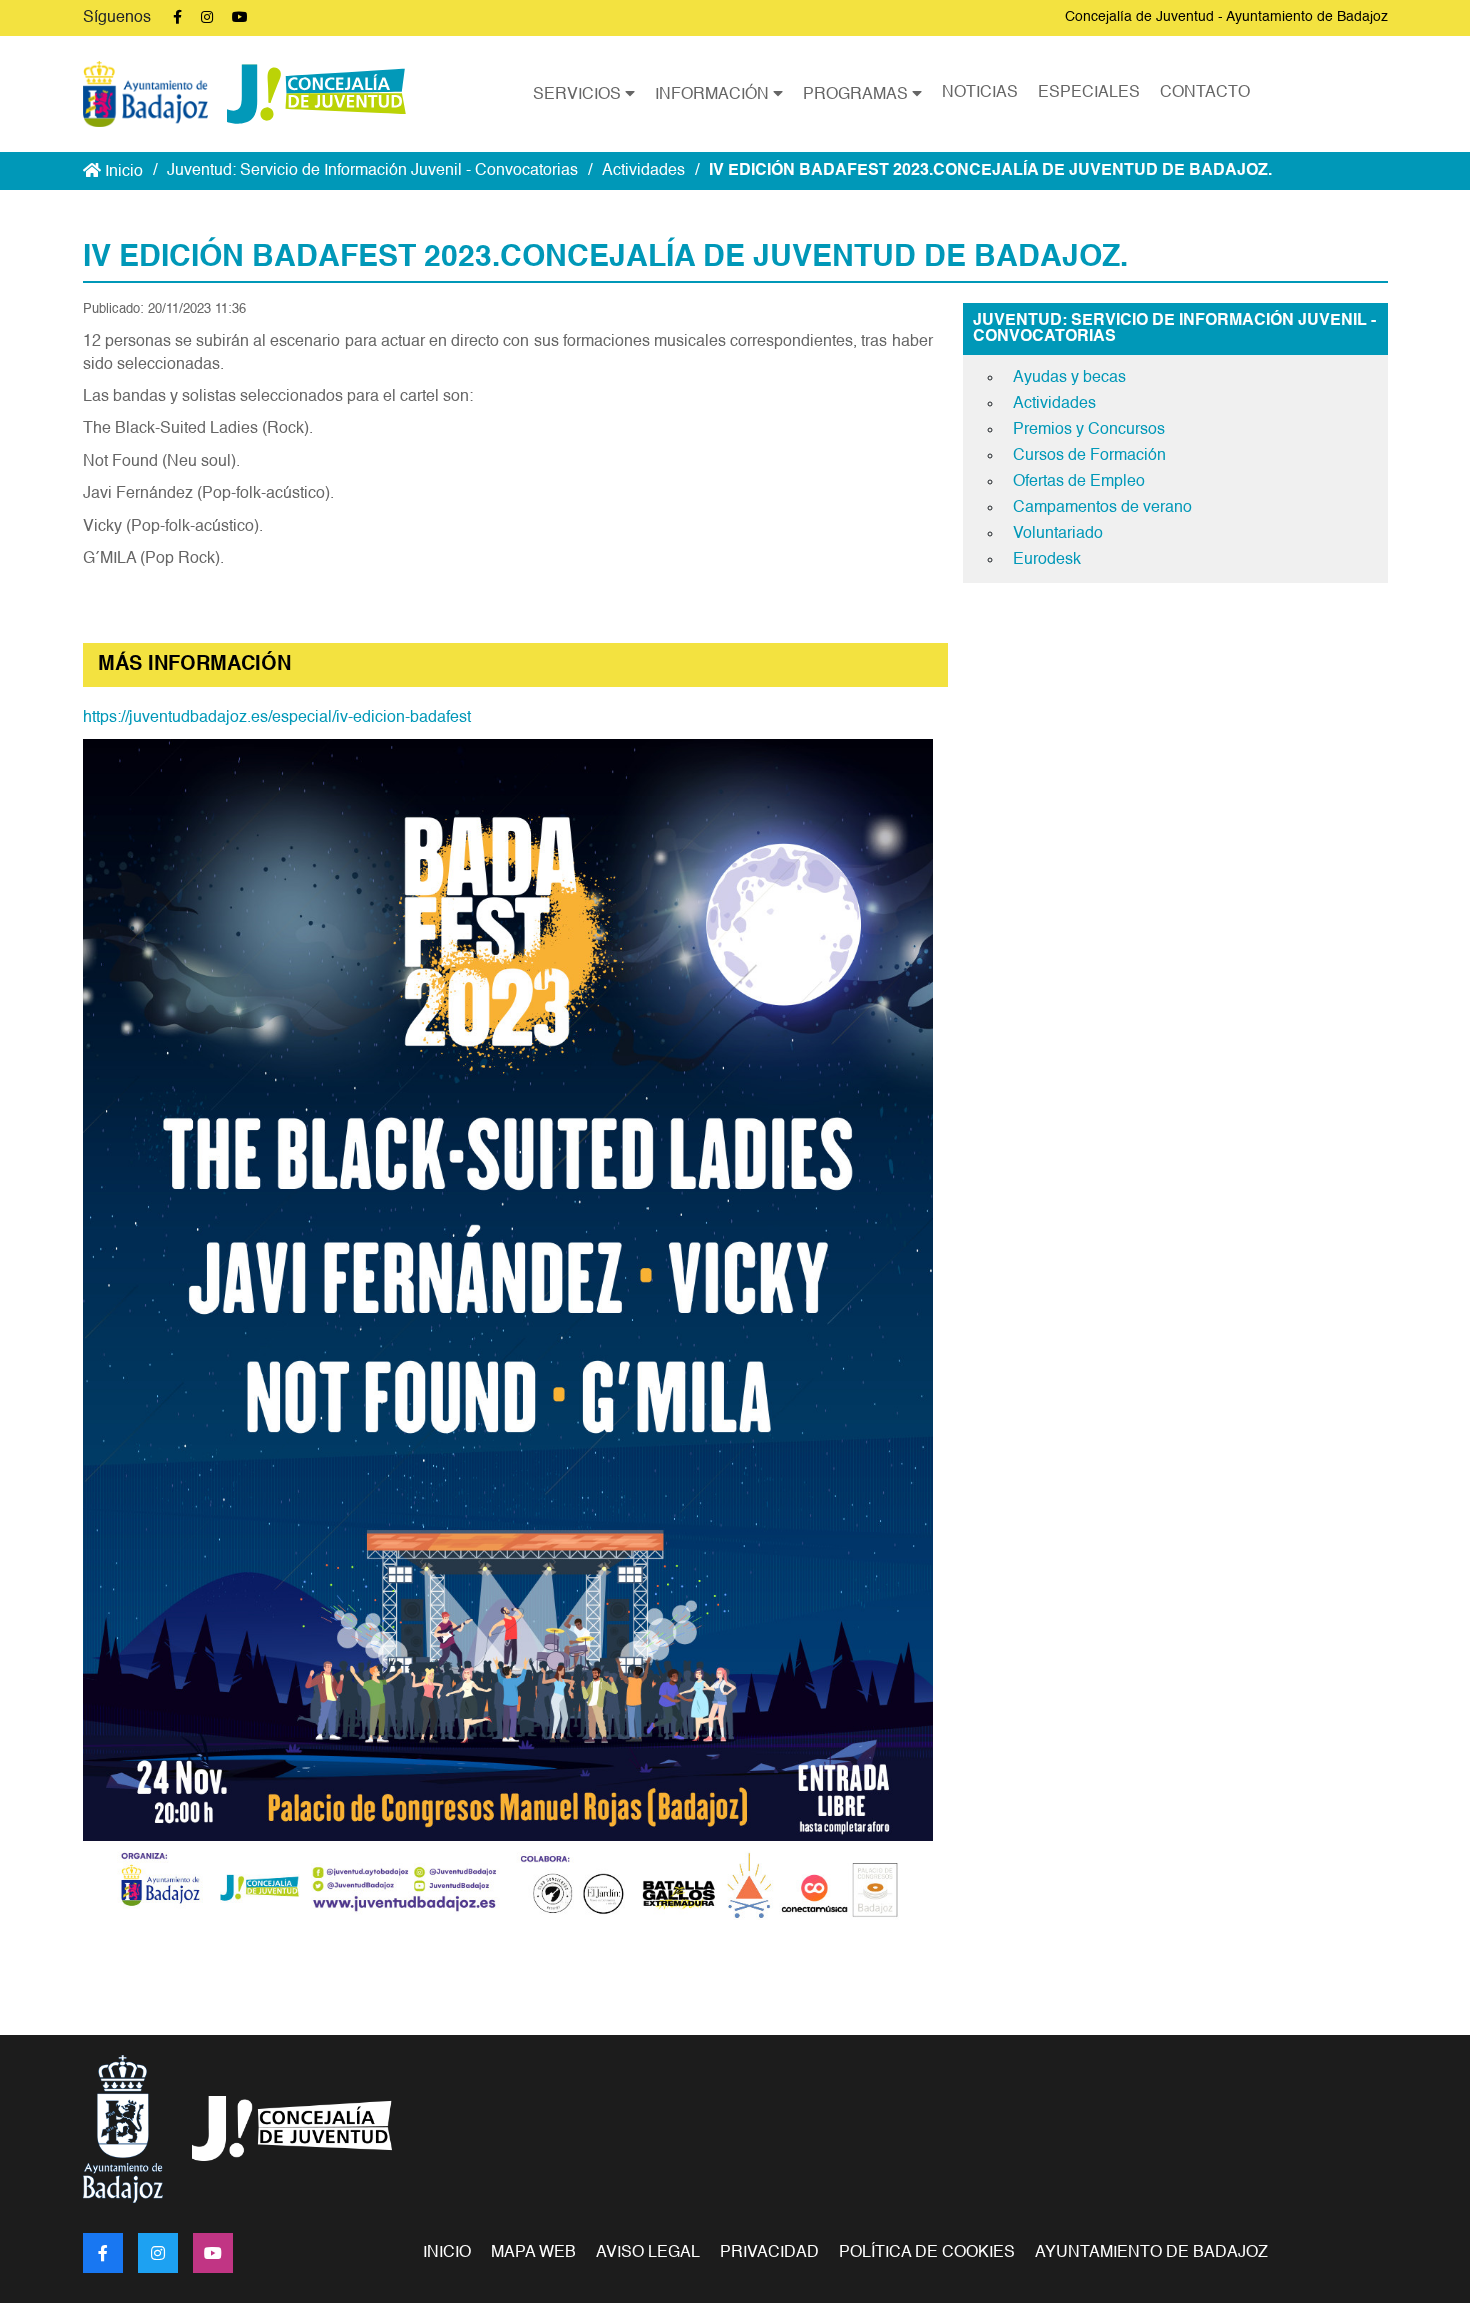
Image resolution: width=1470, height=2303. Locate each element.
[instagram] (158, 2253)
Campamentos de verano (1102, 508)
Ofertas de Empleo (1079, 482)
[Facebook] (103, 2253)
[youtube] (213, 2253)
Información (714, 95)
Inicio (122, 172)
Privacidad (769, 2253)
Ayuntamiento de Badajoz (1151, 2253)
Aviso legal (648, 2253)
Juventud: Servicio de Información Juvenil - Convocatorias (372, 171)
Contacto (1205, 93)
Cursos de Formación (1089, 456)
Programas (857, 95)
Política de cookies (927, 2253)
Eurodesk (1047, 560)
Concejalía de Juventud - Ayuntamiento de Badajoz (1226, 17)
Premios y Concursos (1089, 430)
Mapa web (533, 2253)
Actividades (643, 171)
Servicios (579, 95)
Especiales (1089, 93)
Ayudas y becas (1069, 378)
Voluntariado (1058, 534)
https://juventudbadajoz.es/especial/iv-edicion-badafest (277, 718)
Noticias (980, 93)
